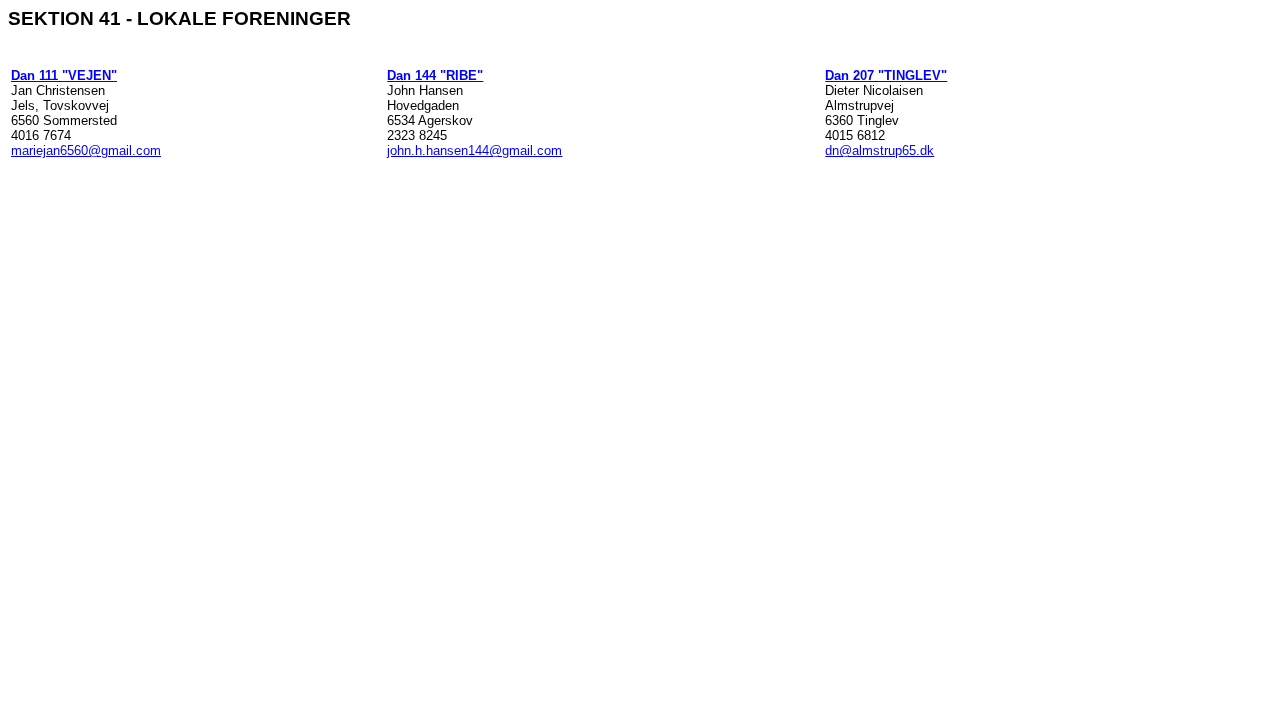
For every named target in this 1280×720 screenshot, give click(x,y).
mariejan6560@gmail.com (86, 150)
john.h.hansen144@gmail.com (474, 150)
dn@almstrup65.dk (879, 150)
